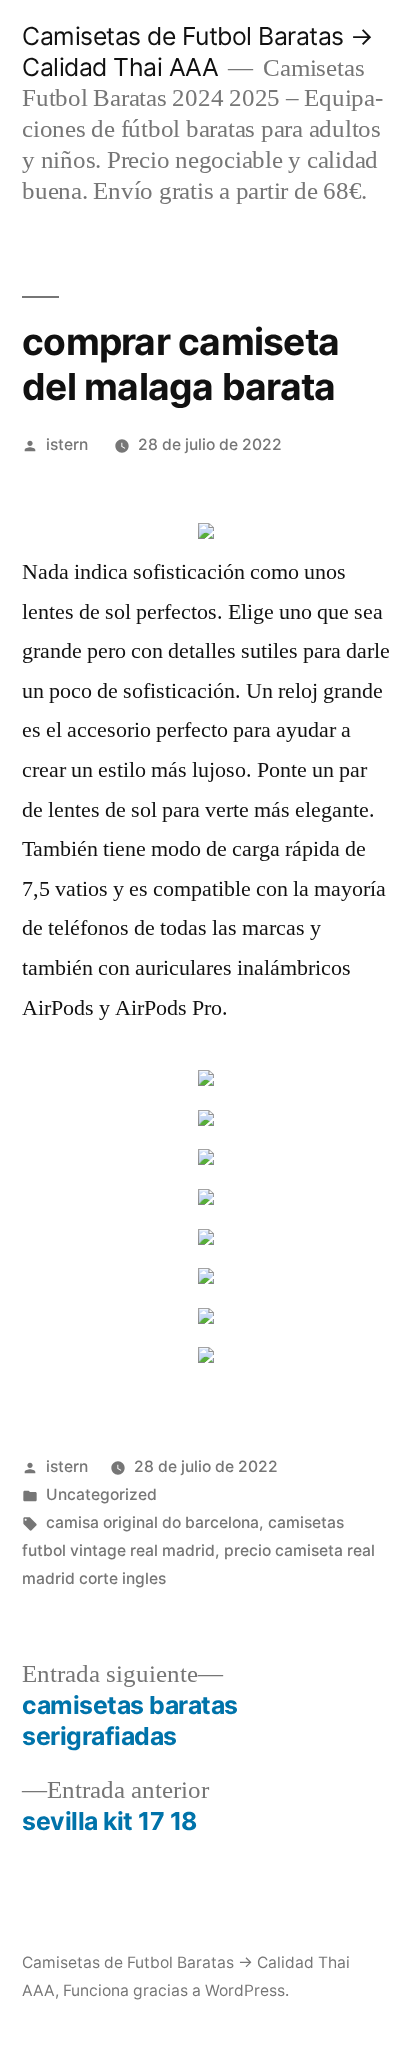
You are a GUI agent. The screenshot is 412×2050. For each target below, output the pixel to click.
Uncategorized (101, 1494)
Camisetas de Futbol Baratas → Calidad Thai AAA (198, 51)
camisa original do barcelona (152, 1522)
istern (67, 444)
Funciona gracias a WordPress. (176, 1990)
